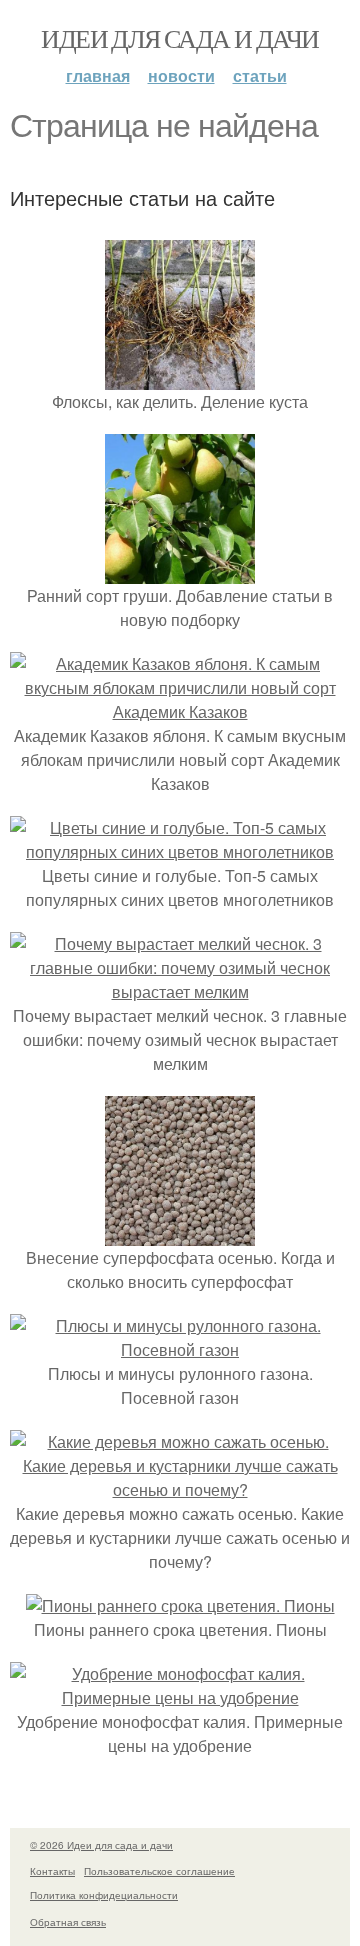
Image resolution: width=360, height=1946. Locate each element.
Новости (181, 75)
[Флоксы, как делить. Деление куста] (180, 377)
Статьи (260, 75)
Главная (98, 75)
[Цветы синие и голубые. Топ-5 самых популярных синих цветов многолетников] (180, 851)
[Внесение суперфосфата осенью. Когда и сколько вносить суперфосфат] (180, 1233)
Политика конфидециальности (104, 1895)
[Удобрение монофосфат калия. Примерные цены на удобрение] (180, 1697)
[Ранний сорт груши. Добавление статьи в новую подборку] (180, 571)
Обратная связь (68, 1922)
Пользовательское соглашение (159, 1871)
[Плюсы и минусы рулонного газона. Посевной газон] (180, 1349)
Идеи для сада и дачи (179, 38)
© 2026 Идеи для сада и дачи (101, 1845)
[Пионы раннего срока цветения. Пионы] (180, 1605)
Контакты (52, 1871)
